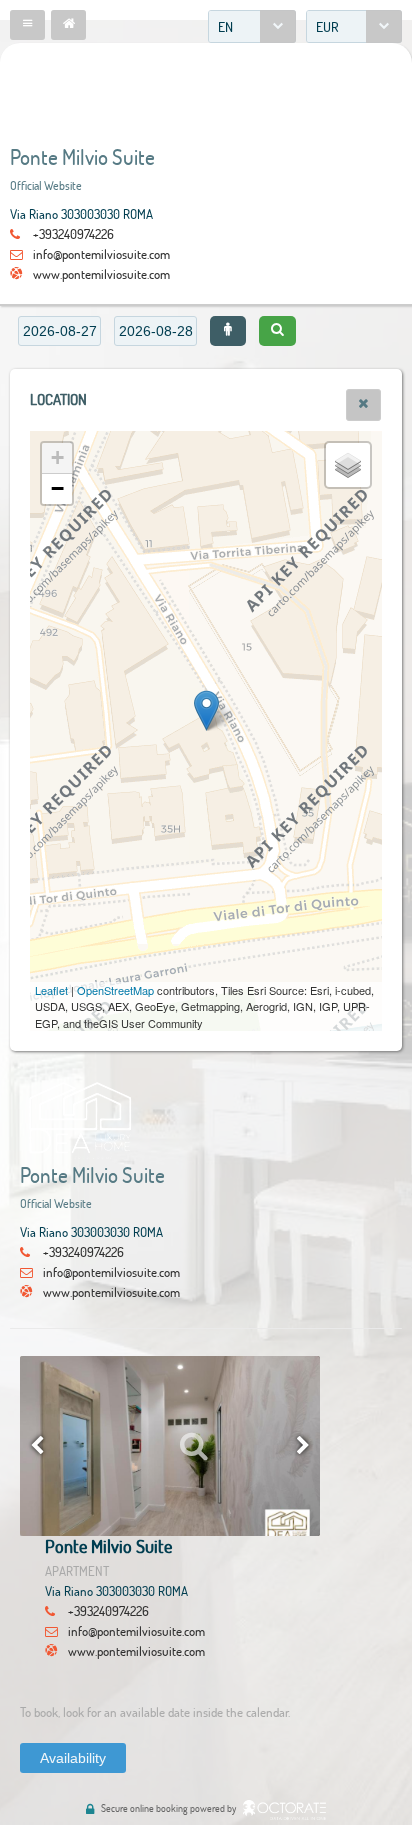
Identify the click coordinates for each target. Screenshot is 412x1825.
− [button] (57, 488)
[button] (27, 25)
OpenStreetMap (115, 990)
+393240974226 (73, 234)
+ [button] (57, 457)
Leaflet (51, 990)
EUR (327, 26)
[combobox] (252, 26)
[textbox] (59, 331)
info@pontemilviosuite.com (101, 254)
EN (225, 26)
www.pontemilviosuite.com (101, 274)
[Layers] (348, 465)
